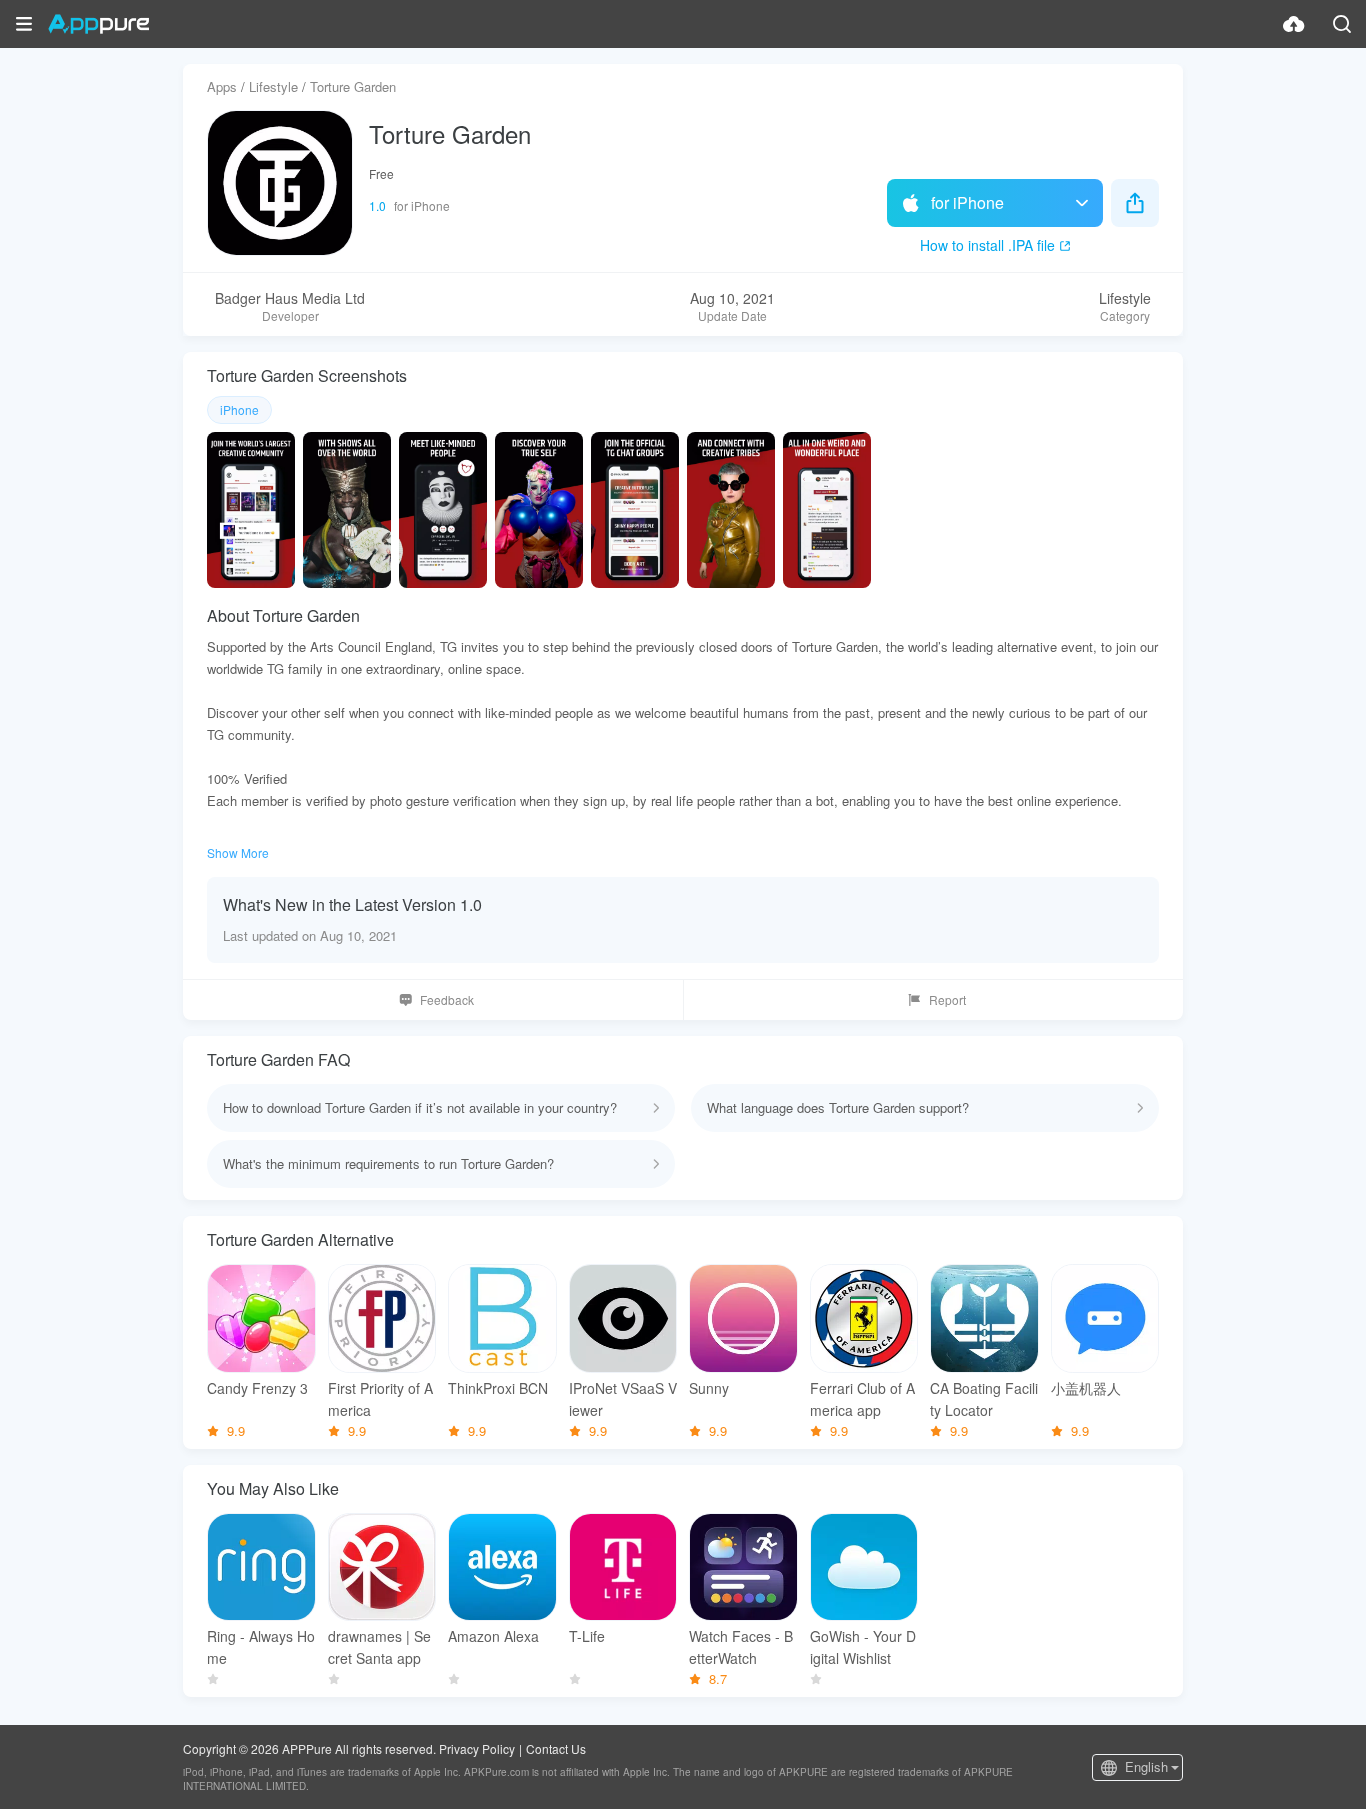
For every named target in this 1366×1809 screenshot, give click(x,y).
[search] (1342, 24)
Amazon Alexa (493, 1636)
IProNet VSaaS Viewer (623, 1399)
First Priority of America (380, 1399)
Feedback (447, 999)
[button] (24, 24)
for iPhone (967, 202)
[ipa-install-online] (1294, 24)
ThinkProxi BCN (498, 1388)
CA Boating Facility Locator (984, 1399)
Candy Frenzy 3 (257, 1388)
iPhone (239, 409)
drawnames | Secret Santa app (379, 1647)
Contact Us (556, 1748)
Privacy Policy (477, 1748)
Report (947, 999)
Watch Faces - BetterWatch (741, 1647)
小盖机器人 (1086, 1388)
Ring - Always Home (261, 1647)
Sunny (709, 1388)
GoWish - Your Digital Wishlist (863, 1647)
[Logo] (98, 24)
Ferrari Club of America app (862, 1399)
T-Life (587, 1636)
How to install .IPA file (987, 245)
